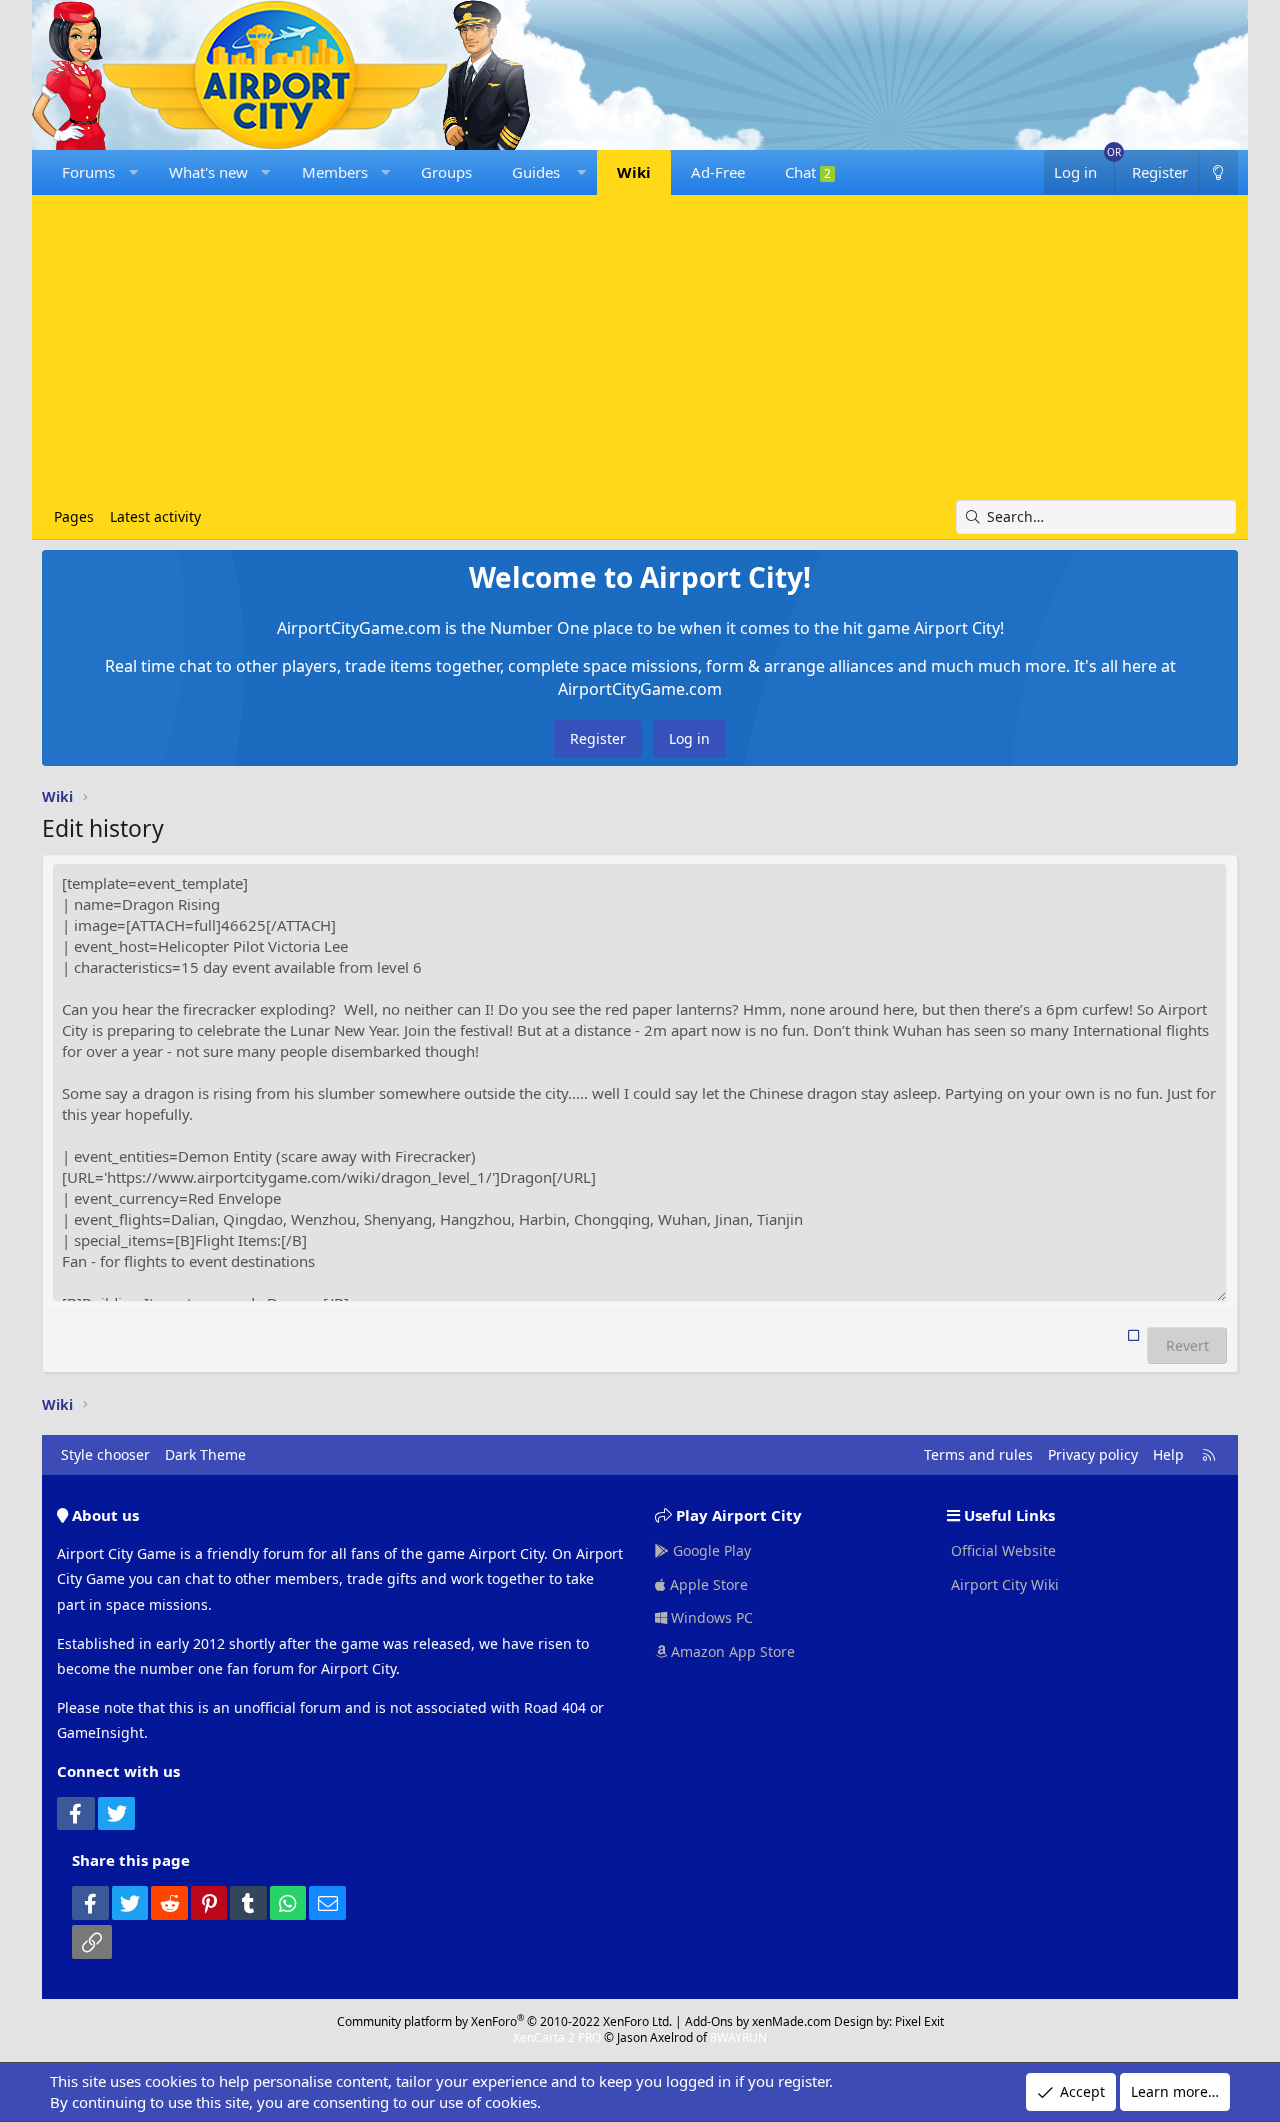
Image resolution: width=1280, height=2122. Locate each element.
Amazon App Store (731, 1651)
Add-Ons (709, 2021)
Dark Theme (205, 1454)
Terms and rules (978, 1454)
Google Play (710, 1550)
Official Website (1001, 1550)
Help (1168, 1454)
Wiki (634, 172)
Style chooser (105, 1454)
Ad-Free (718, 172)
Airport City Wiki (1003, 1584)
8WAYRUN (738, 2037)
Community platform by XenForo (504, 2021)
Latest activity (155, 516)
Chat (808, 172)
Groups (446, 172)
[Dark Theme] (1218, 172)
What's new (208, 172)
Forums (88, 172)
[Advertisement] (640, 350)
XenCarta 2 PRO (557, 2037)
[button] (133, 172)
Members (335, 172)
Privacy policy (1093, 1454)
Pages (74, 516)
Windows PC (710, 1617)
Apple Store (707, 1584)
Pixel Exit (919, 2021)
